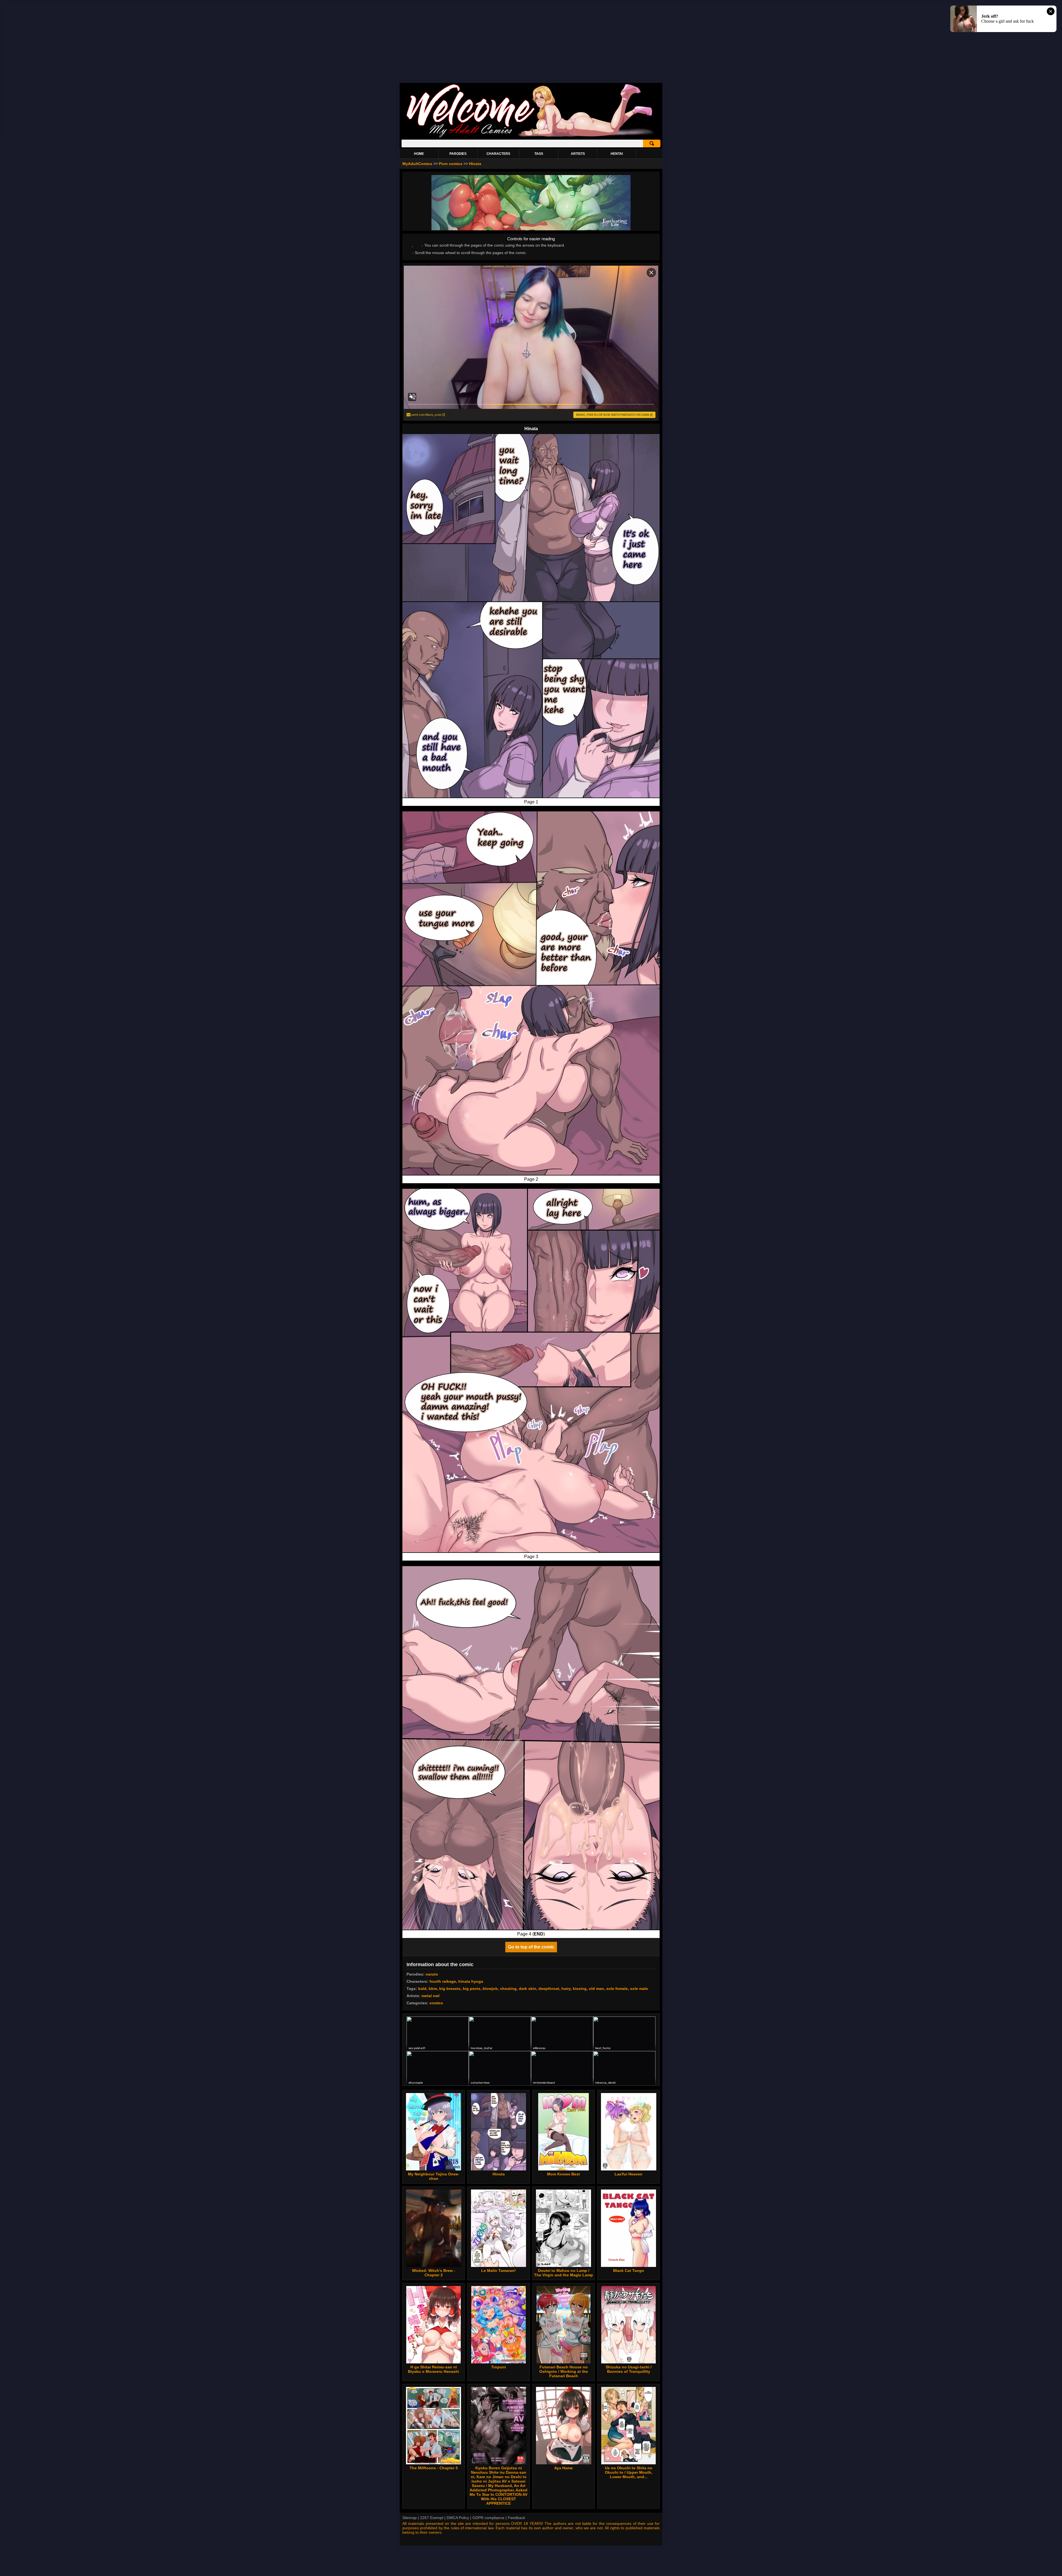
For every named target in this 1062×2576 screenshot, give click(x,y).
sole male (639, 1989)
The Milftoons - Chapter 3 (434, 2468)
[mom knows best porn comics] (564, 2132)
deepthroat (549, 1989)
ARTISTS (578, 154)
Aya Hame (563, 2468)
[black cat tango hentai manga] (628, 2228)
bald (422, 1989)
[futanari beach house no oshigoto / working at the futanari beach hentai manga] (564, 2325)
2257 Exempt (432, 2518)
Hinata (475, 164)
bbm (433, 1989)
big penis (472, 1989)
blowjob (490, 1989)
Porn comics (451, 164)
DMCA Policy (458, 2518)
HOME (419, 154)
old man (596, 1989)
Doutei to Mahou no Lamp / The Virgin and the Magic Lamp (563, 2273)
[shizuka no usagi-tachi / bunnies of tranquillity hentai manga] (628, 2325)
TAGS (539, 154)
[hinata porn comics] (499, 2132)
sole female (617, 1989)
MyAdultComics (417, 164)
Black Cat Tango (629, 2271)
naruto (432, 1974)
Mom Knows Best (563, 2174)
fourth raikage (443, 1981)
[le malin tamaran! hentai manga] (499, 2228)
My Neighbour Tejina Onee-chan (434, 2176)
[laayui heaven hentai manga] (628, 2132)
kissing (580, 1989)
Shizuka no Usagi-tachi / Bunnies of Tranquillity (629, 2369)
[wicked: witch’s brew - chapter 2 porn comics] (434, 2228)
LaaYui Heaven (628, 2174)
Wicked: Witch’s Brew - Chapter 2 (434, 2273)
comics (436, 2003)
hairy (566, 1989)
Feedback (516, 2518)
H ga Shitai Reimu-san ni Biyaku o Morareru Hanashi (434, 2369)
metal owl (430, 1996)
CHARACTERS (498, 154)
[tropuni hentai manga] (499, 2325)
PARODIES (458, 154)
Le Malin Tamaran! (499, 2271)
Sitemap (410, 2518)
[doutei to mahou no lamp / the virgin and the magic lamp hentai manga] (563, 2228)
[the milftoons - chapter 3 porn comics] (434, 2426)
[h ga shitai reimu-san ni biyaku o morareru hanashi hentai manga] (434, 2325)
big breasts (450, 1989)
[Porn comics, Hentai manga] (531, 137)
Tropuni (499, 2367)
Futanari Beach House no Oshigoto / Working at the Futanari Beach (564, 2371)
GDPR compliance (488, 2518)
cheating (508, 1989)
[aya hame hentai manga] (563, 2426)
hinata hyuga (471, 1981)
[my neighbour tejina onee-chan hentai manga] (434, 2132)
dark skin (528, 1989)
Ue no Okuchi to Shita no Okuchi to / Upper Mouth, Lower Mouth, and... (629, 2472)
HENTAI (617, 154)
